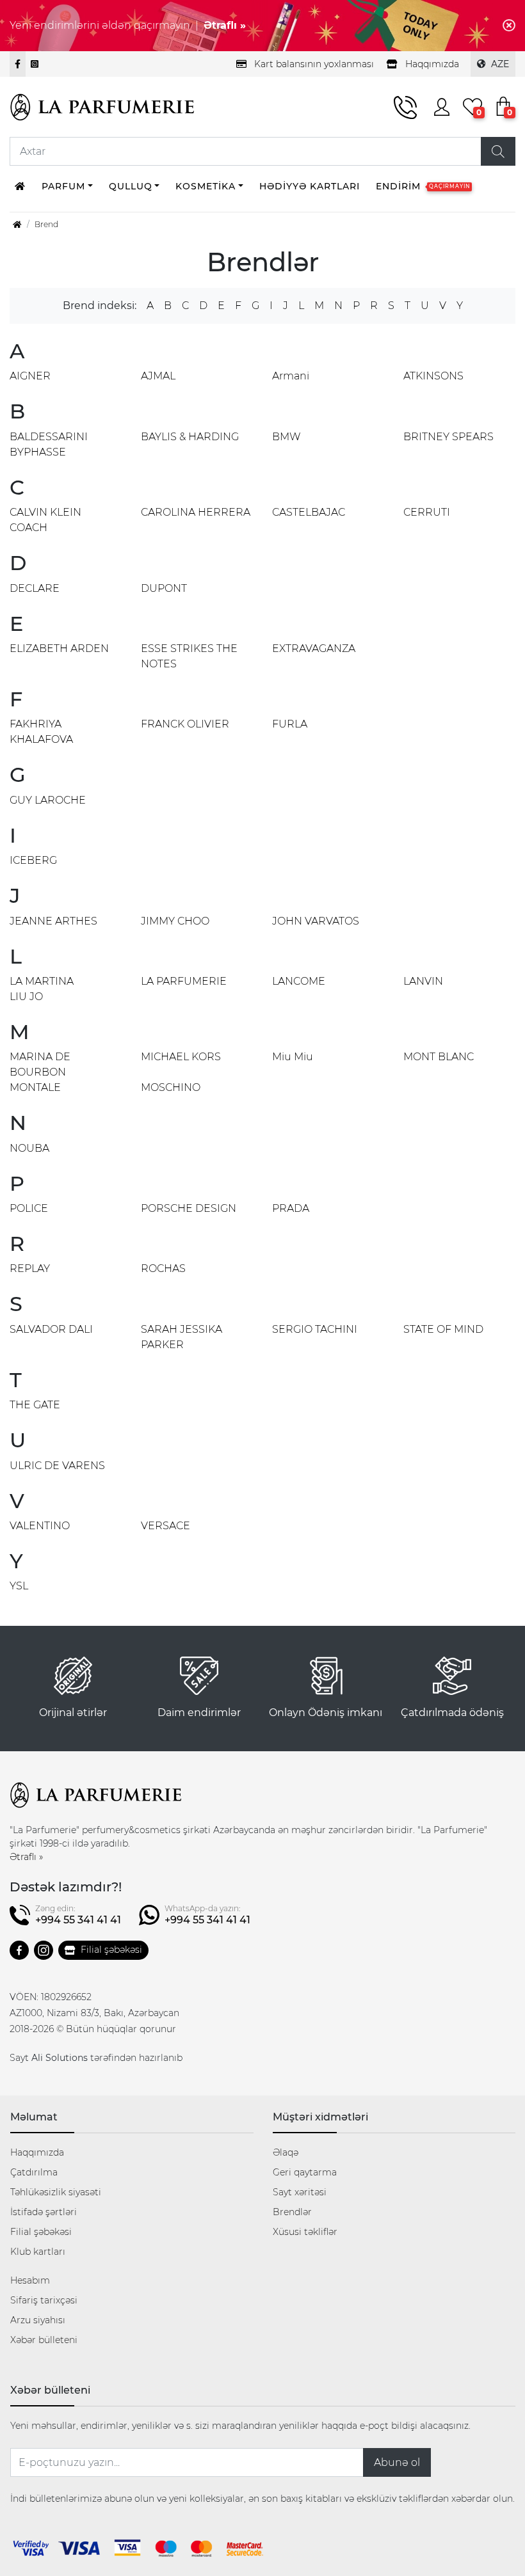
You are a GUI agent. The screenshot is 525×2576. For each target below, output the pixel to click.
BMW (287, 437)
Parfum (63, 186)
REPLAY (30, 1268)
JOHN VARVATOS (316, 921)
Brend (46, 224)
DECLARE (35, 588)
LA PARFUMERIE (184, 981)
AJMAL (158, 376)
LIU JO (26, 997)
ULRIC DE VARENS (57, 1466)
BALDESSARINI (49, 437)
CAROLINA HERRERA (196, 512)
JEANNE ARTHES (53, 921)
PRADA (291, 1208)
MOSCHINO (171, 1087)
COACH (28, 528)
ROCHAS (163, 1268)
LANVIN (423, 981)
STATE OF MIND (443, 1329)
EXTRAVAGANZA (314, 648)
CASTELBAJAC (309, 512)
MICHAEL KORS (181, 1057)
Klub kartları (38, 2252)
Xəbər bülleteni (44, 2340)
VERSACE (166, 1526)
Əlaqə (286, 2152)
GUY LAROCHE (48, 800)
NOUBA (29, 1148)
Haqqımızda (37, 2152)
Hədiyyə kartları (310, 186)
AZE (500, 64)
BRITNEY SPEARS (448, 437)
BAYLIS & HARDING (190, 437)
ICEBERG (33, 860)
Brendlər (292, 2212)
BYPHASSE (38, 452)
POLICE (29, 1208)
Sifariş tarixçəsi (44, 2300)
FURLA (290, 724)
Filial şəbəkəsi (111, 1950)
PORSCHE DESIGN (189, 1208)
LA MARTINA (42, 981)
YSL (19, 1586)
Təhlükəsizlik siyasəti (56, 2192)
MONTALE (35, 1087)
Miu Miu (293, 1057)
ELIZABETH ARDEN (59, 648)
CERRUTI (427, 512)
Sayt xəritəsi (300, 2192)
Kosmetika (206, 186)
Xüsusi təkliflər (305, 2232)
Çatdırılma (34, 2172)
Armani (291, 376)
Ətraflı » (225, 25)
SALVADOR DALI (51, 1329)
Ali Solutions (60, 2058)
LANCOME (299, 981)
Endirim (423, 186)
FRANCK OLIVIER (185, 724)
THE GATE (35, 1405)
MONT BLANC (439, 1057)
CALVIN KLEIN (45, 512)
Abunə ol (397, 2462)
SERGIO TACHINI (315, 1329)
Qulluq (131, 186)
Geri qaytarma (305, 2172)
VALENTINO (40, 1526)
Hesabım (30, 2280)
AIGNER (30, 376)
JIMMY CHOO (175, 921)
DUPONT (164, 588)
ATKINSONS (433, 376)
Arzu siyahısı (38, 2320)
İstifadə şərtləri (44, 2212)
